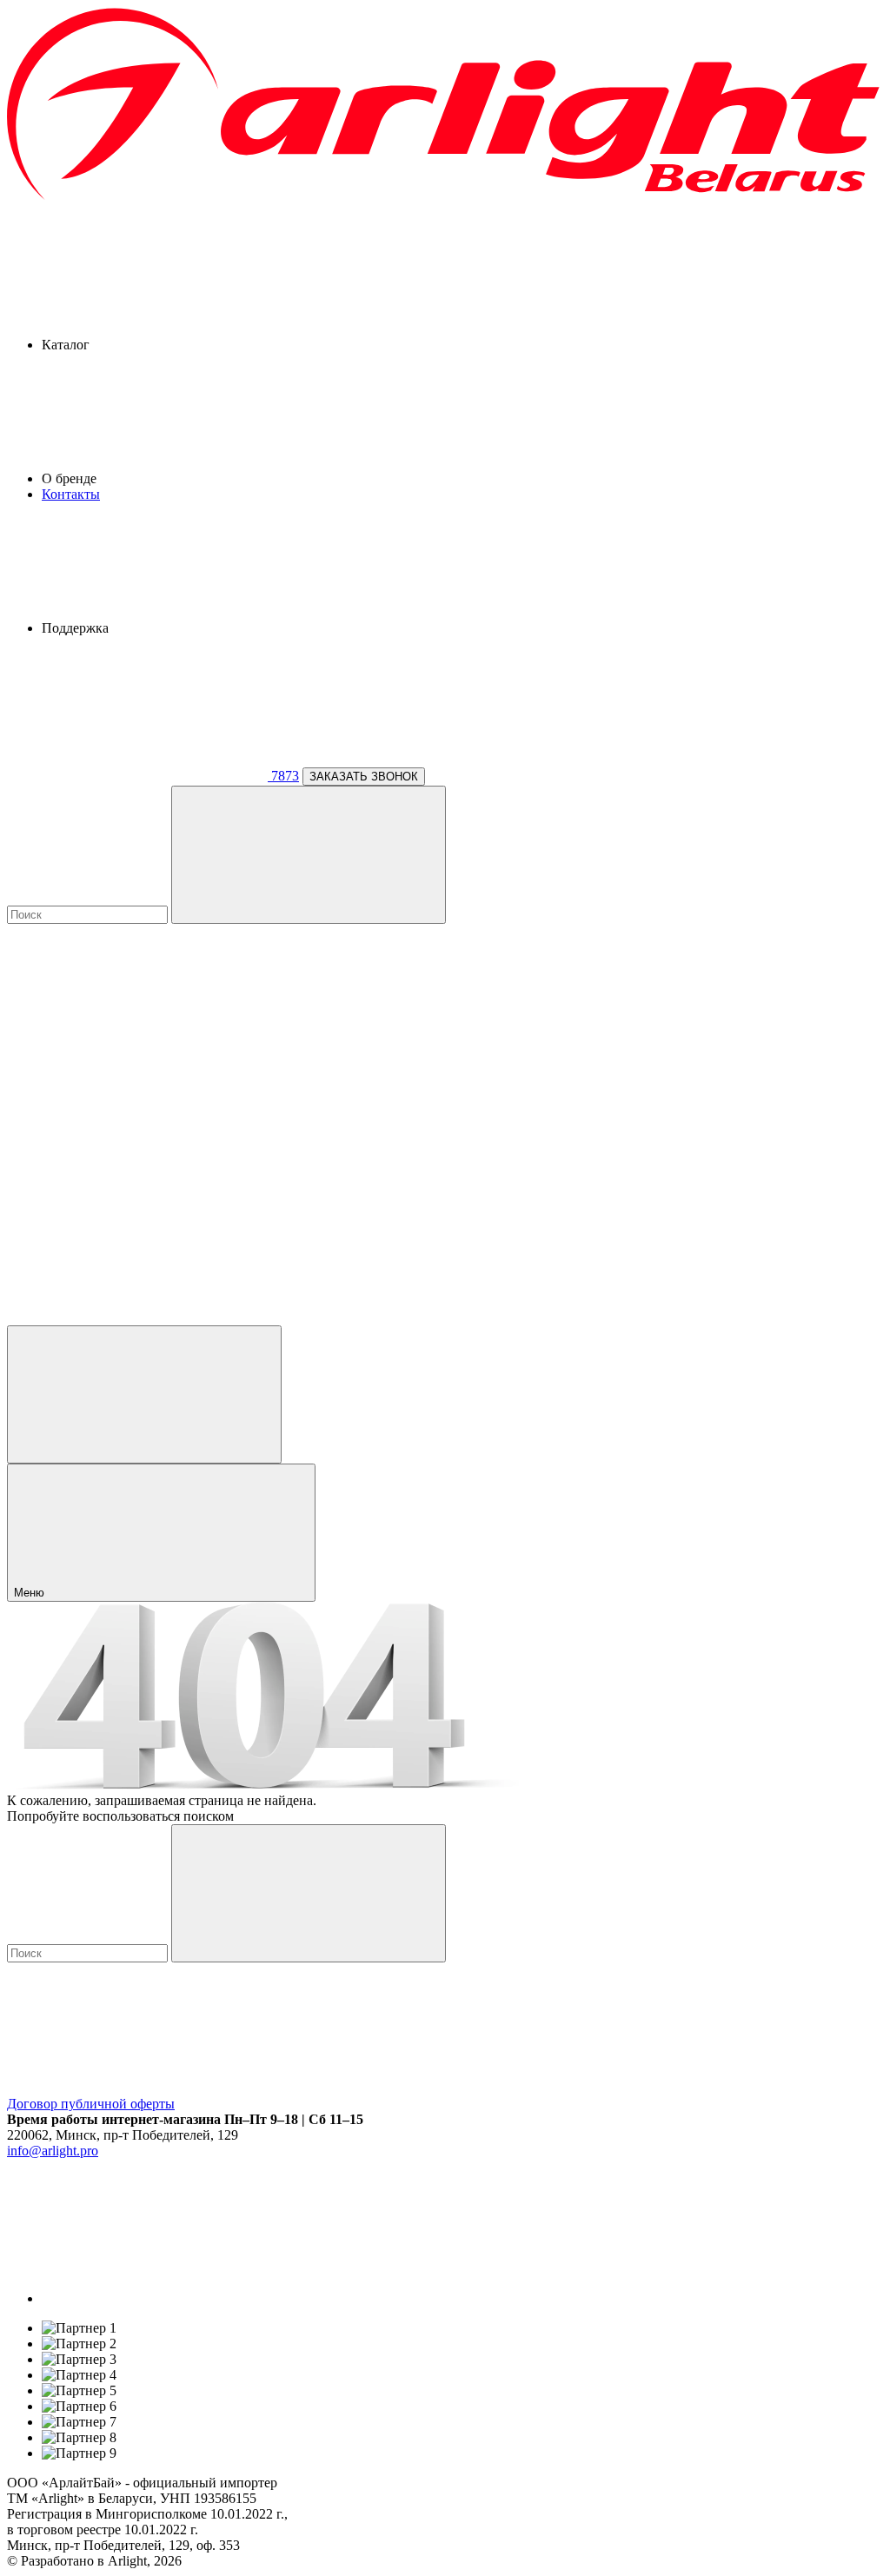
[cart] (137, 1049)
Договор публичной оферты (91, 2104)
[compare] (137, 1317)
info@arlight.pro (53, 2151)
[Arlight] (445, 197)
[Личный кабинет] (144, 1394)
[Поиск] (309, 855)
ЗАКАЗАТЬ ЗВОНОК (364, 777)
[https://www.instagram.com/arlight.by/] (172, 2298)
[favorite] (137, 1183)
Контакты (71, 494)
